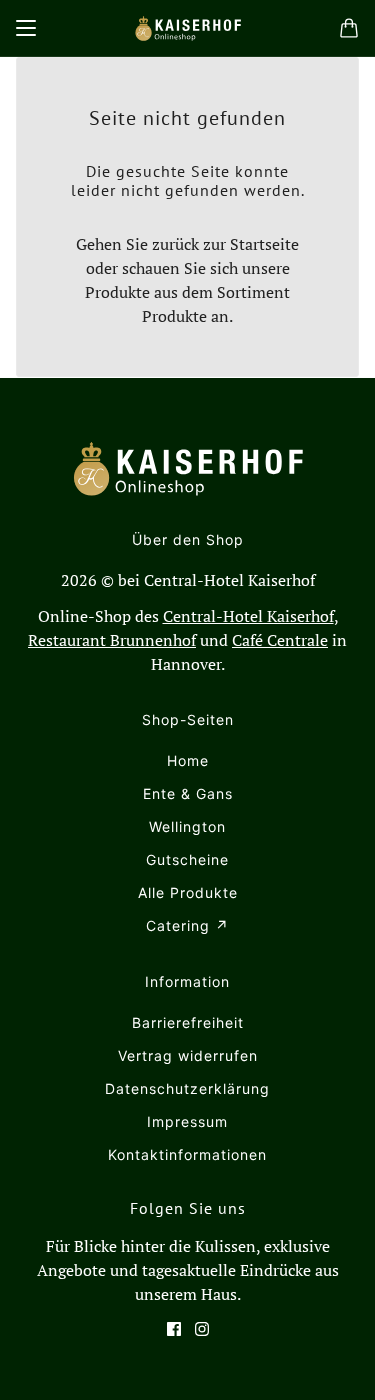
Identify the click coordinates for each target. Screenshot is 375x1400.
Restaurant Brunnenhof (112, 640)
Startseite (264, 244)
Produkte (174, 316)
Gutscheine (187, 859)
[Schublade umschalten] (26, 28)
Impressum (187, 1121)
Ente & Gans (188, 793)
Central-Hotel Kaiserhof (248, 616)
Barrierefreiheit (188, 1022)
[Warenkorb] (349, 28)
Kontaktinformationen (187, 1154)
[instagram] (202, 1329)
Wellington (187, 826)
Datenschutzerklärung (187, 1088)
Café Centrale (280, 640)
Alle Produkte (188, 892)
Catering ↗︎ (187, 925)
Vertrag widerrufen (188, 1055)
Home (188, 760)
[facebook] (174, 1329)
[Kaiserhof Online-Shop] (188, 28)
